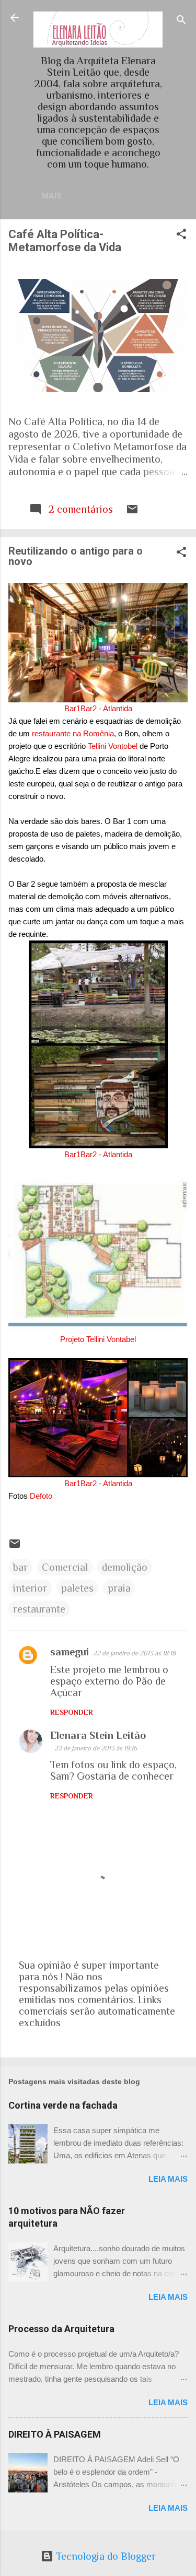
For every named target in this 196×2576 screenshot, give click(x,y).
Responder (72, 1712)
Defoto (41, 1496)
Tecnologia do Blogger (105, 2556)
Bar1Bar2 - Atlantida (98, 708)
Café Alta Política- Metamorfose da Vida (65, 241)
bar (20, 1567)
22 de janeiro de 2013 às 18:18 (134, 1653)
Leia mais (168, 2179)
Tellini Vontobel (113, 746)
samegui (70, 1652)
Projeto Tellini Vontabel (98, 1339)
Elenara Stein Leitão (98, 1735)
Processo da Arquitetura (61, 2329)
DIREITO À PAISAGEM (55, 2434)
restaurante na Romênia (73, 733)
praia (119, 1588)
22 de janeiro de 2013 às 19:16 (96, 1748)
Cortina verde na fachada (63, 2105)
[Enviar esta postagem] (132, 512)
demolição (125, 1567)
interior (30, 1588)
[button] (181, 235)
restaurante (39, 1609)
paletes (77, 1588)
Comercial (65, 1567)
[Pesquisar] (181, 21)
